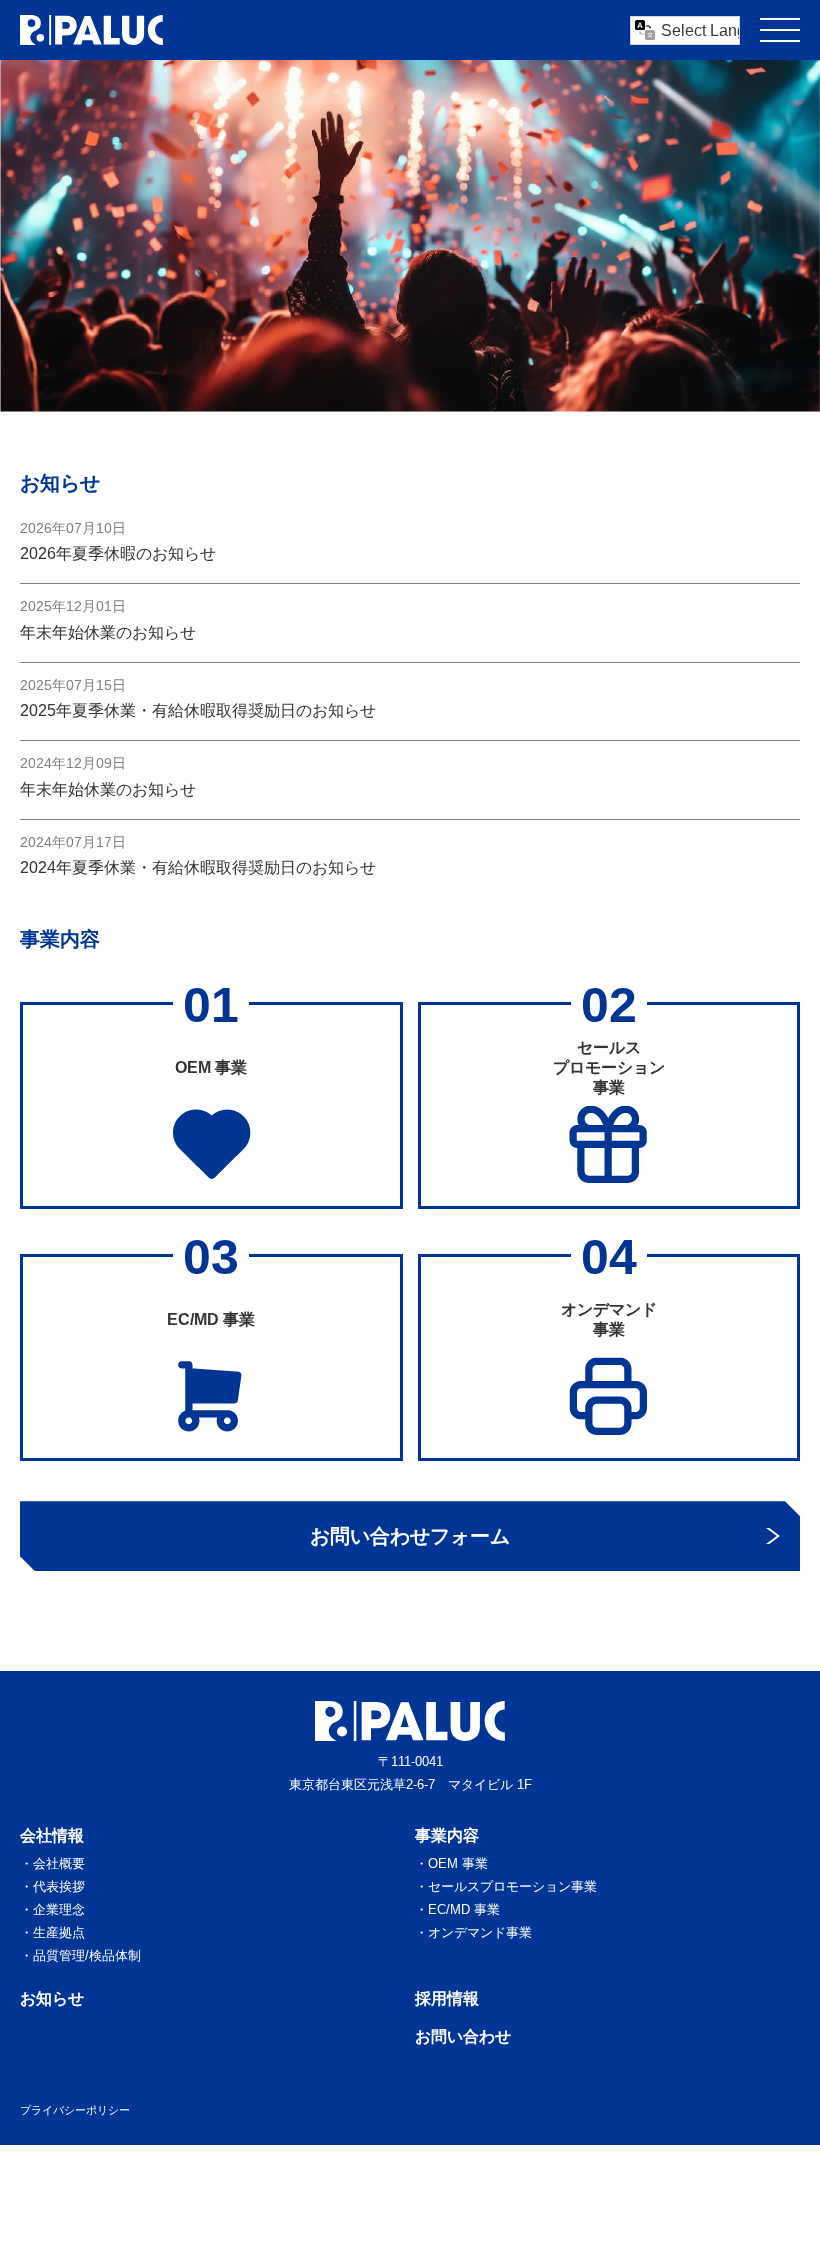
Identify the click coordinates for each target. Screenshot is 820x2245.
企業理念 (59, 1909)
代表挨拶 (59, 1886)
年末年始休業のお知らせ (108, 632)
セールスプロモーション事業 (512, 1886)
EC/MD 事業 (464, 1909)
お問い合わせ (463, 2036)
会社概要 (59, 1863)
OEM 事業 (458, 1863)
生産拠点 (59, 1932)
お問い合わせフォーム (410, 1536)
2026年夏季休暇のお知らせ (118, 553)
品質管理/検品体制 (87, 1955)
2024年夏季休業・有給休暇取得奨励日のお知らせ (198, 867)
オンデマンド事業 (480, 1932)
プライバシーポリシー (75, 2110)
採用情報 (447, 1998)
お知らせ (52, 1998)
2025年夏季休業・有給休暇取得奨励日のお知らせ (198, 710)
